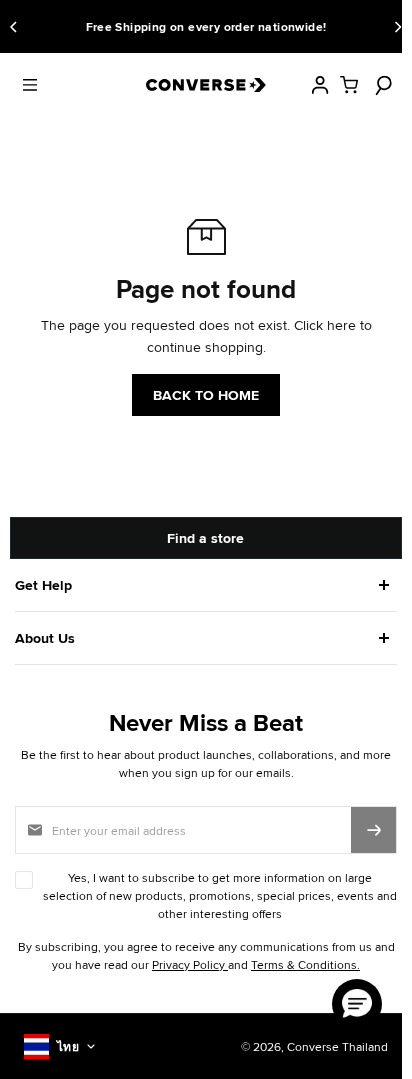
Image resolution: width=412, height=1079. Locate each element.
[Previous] (17, 27)
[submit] (373, 829)
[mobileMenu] (30, 85)
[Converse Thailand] (206, 85)
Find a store (205, 538)
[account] (320, 85)
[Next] (395, 27)
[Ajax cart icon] (349, 85)
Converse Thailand (327, 1046)
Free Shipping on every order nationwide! (160, 27)
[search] (380, 85)
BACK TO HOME (206, 395)
